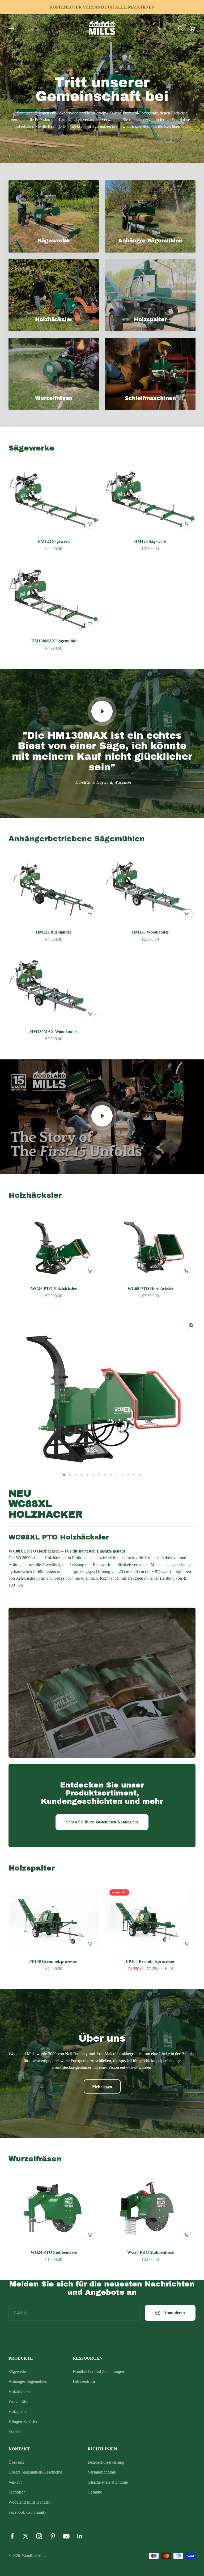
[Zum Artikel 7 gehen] (99, 1475)
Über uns (16, 2462)
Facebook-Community (27, 2512)
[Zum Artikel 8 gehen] (105, 1475)
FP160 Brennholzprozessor (150, 1961)
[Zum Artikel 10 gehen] (117, 1475)
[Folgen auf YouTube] (66, 2536)
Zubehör (16, 2431)
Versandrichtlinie (102, 2472)
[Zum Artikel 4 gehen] (82, 1475)
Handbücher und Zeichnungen (98, 2371)
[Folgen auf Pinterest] (53, 2536)
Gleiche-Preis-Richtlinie (108, 2482)
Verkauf (15, 2482)
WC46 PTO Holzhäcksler (54, 1289)
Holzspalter (18, 2411)
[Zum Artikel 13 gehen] (134, 1475)
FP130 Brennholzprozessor (54, 1961)
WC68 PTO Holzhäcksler (150, 1289)
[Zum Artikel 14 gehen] (140, 1475)
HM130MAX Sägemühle (54, 641)
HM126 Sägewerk (150, 541)
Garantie (95, 2492)
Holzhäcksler (20, 2391)
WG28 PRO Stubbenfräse (150, 2252)
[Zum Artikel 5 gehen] (87, 1475)
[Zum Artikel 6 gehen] (93, 1475)
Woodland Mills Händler (29, 2502)
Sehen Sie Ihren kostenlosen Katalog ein (102, 1822)
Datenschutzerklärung (106, 2462)
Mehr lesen (102, 2086)
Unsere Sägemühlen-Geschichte (35, 2472)
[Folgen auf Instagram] (39, 2536)
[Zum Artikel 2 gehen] (70, 1475)
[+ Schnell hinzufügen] (90, 524)
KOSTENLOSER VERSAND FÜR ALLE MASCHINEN (102, 7)
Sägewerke (18, 2371)
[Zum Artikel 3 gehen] (76, 1475)
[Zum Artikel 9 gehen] (111, 1475)
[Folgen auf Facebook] (12, 2536)
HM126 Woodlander (150, 932)
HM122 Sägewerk (54, 541)
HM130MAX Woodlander (54, 1032)
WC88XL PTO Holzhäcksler (59, 1537)
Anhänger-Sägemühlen (28, 2381)
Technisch (17, 2492)
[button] (162, 28)
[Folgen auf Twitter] (26, 2536)
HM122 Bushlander (54, 932)
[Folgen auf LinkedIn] (80, 2536)
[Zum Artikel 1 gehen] (64, 1475)
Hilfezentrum (84, 2381)
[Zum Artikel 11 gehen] (122, 1475)
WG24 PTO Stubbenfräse (54, 2252)
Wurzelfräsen (20, 2402)
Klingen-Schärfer (23, 2422)
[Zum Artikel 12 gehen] (128, 1475)
